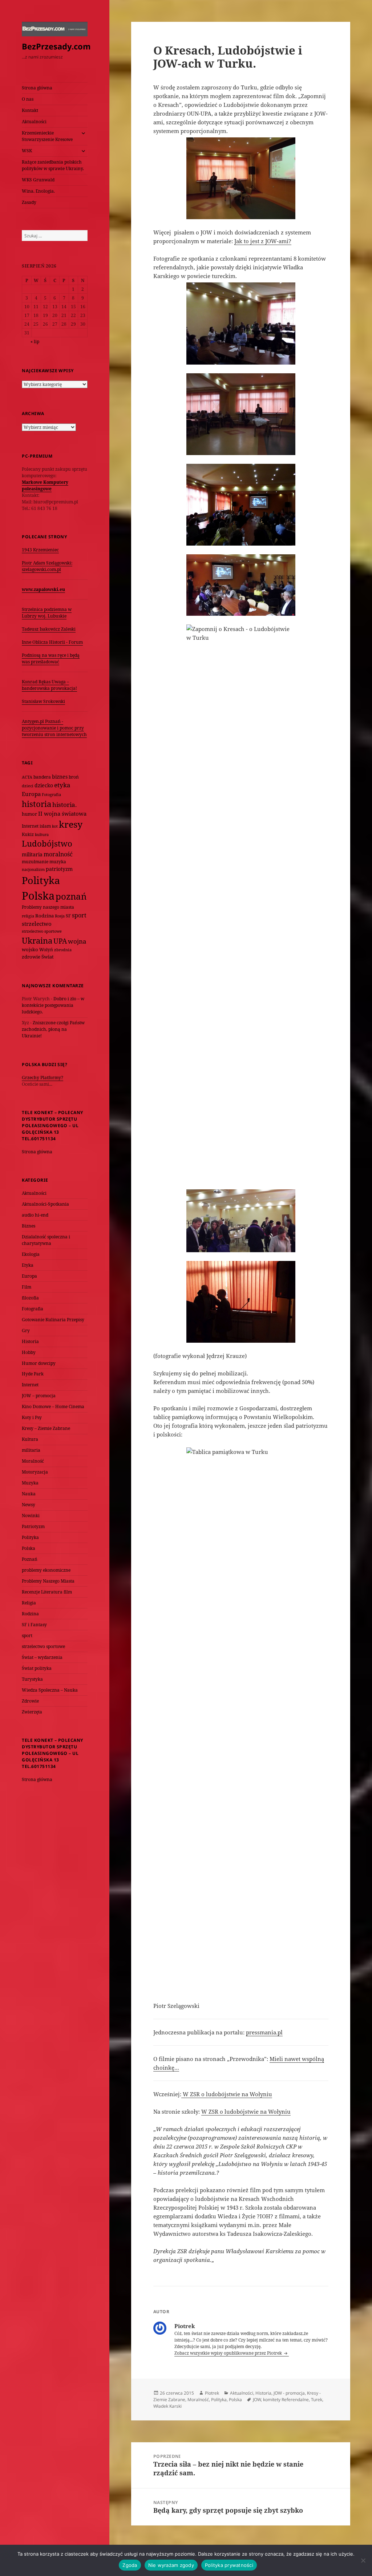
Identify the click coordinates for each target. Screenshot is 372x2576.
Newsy (29, 1505)
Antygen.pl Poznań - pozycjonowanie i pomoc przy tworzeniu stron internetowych (54, 728)
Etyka (28, 1265)
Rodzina (45, 916)
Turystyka (32, 1679)
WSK (27, 151)
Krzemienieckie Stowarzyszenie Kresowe (47, 136)
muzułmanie (35, 862)
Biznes (29, 1226)
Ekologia (31, 1254)
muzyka (58, 862)
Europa (31, 794)
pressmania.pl (264, 2032)
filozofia (30, 1298)
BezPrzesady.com (56, 46)
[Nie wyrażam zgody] (363, 2560)
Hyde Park (33, 1374)
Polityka (41, 880)
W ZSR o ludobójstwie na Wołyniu (227, 2094)
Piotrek (212, 2393)
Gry (26, 1331)
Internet (30, 826)
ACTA (27, 777)
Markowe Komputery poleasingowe (45, 485)
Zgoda (130, 2565)
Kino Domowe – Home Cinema (53, 1406)
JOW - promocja (289, 2393)
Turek (317, 2400)
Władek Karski (167, 2406)
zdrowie (31, 957)
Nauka (29, 1494)
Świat (48, 957)
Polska (38, 896)
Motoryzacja (35, 1472)
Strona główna (37, 88)
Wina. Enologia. (38, 191)
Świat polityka (37, 1668)
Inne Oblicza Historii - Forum (52, 642)
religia (28, 916)
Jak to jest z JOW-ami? (263, 241)
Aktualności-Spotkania (45, 1204)
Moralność (33, 1461)
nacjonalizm (33, 869)
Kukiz (28, 834)
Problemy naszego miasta (48, 907)
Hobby (29, 1352)
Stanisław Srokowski (43, 701)
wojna (77, 941)
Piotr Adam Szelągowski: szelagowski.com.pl (47, 566)
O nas (28, 99)
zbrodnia (63, 950)
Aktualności (34, 122)
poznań (71, 896)
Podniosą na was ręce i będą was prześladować (51, 658)
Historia (30, 1341)
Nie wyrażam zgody (171, 2565)
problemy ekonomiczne (46, 1570)
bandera (42, 777)
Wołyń (46, 950)
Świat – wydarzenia (42, 1657)
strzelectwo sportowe (42, 931)
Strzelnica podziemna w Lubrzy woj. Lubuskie (47, 613)
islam (45, 826)
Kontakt (30, 110)
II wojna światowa (62, 813)
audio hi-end (35, 1215)
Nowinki (31, 1516)
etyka (62, 785)
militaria (32, 854)
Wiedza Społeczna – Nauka (50, 1690)
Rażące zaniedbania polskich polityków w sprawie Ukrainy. (53, 165)
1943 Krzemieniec (40, 550)
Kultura (30, 1439)
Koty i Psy (32, 1417)
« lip (35, 341)
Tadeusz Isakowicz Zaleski (49, 629)
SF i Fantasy (34, 1625)
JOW (257, 2400)
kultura (42, 834)
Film (27, 1287)
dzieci (28, 786)
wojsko (30, 950)
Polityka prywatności (229, 2565)
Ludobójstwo (47, 843)
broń (74, 777)
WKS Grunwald (38, 180)
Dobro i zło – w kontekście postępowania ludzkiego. (53, 1005)
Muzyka (30, 1483)
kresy (71, 824)
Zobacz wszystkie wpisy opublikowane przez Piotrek (229, 2353)
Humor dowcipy (39, 1363)
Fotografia (51, 794)
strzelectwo (37, 924)
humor (29, 814)
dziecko (44, 785)
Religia (29, 1603)
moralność (58, 854)
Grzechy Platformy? (43, 1078)
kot (55, 826)
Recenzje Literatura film (47, 1592)
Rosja (60, 916)
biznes (60, 777)
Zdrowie (30, 1701)
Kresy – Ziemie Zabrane (46, 1428)
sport (79, 915)
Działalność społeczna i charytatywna (46, 1240)
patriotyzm (59, 869)
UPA (60, 941)
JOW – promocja (39, 1396)
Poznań (30, 1559)
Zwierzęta (32, 1712)
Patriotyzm (33, 1526)
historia (37, 804)
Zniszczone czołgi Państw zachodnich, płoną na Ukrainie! (53, 1029)
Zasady (29, 202)
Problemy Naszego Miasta (48, 1581)
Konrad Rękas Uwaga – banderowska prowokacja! (49, 685)
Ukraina (37, 941)
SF (68, 916)
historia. (64, 805)
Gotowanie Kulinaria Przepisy (53, 1320)
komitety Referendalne (286, 2400)
